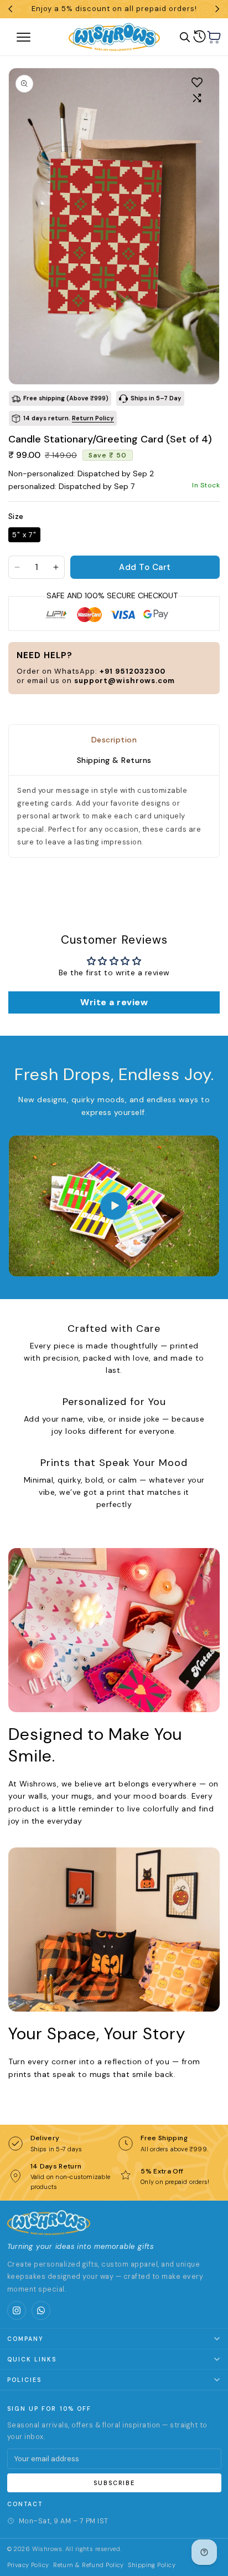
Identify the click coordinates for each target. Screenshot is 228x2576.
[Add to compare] (197, 98)
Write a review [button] (114, 1002)
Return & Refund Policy (89, 2565)
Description (114, 740)
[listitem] (17, 2310)
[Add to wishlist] (197, 82)
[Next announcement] (217, 9)
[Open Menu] (35, 37)
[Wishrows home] (49, 2222)
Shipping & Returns (114, 761)
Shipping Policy (152, 2565)
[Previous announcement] (11, 9)
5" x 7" (24, 535)
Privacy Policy (28, 2565)
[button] (214, 37)
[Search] (185, 37)
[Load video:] (114, 1206)
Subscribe (114, 2483)
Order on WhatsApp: (91, 671)
